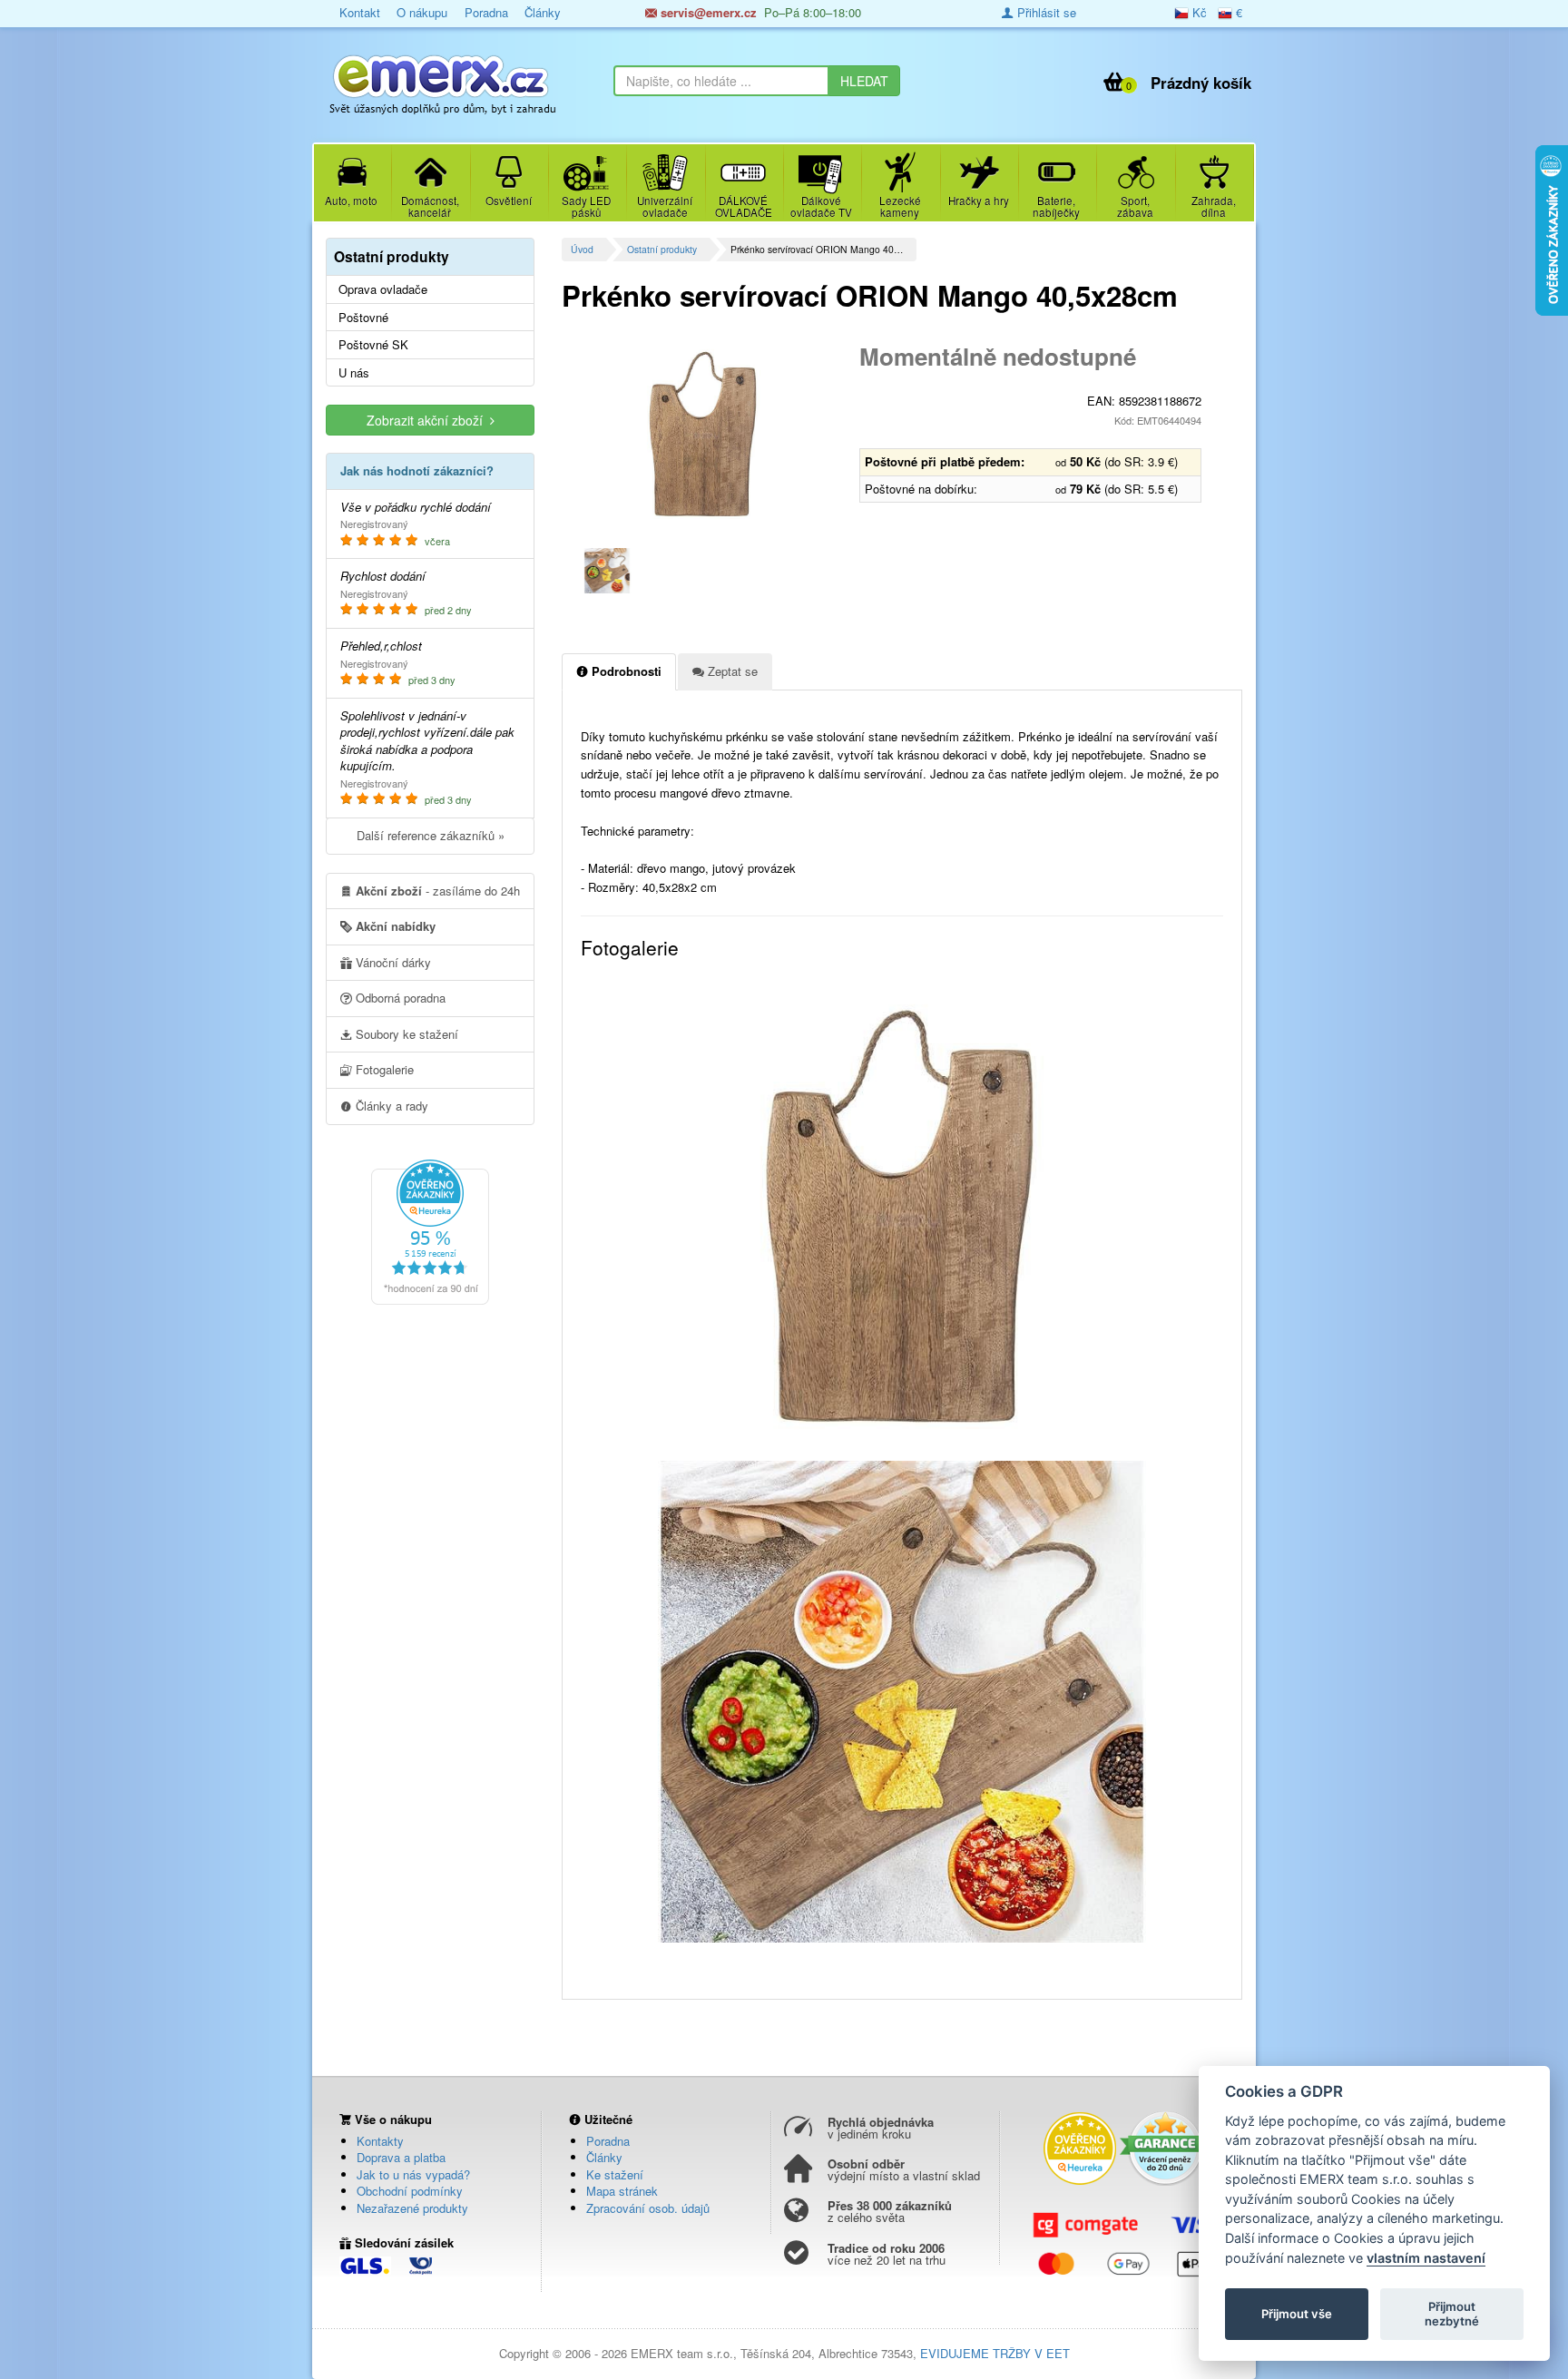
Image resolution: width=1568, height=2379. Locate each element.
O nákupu (422, 12)
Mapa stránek (622, 2191)
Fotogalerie (383, 1069)
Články (543, 12)
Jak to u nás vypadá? (413, 2174)
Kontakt (360, 12)
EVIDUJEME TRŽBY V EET (995, 2353)
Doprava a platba (401, 2157)
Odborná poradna (399, 998)
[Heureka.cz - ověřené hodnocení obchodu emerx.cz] (430, 1231)
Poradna (486, 12)
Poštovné (363, 318)
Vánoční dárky (392, 962)
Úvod (582, 249)
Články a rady (390, 1106)
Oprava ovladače (383, 289)
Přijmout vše (1297, 2314)
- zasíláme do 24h (438, 891)
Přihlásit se (1045, 12)
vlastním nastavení (1426, 2258)
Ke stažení (615, 2174)
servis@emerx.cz (707, 12)
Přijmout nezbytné (1452, 2314)
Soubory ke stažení (405, 1034)
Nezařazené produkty (412, 2208)
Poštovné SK (373, 345)
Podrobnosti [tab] (625, 671)
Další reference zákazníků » (431, 835)
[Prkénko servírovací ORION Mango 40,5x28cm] (704, 436)
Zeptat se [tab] (731, 671)
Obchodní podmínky (410, 2191)
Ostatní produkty (662, 249)
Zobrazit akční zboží (428, 420)
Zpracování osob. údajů (648, 2208)
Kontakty (380, 2141)
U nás (354, 373)
